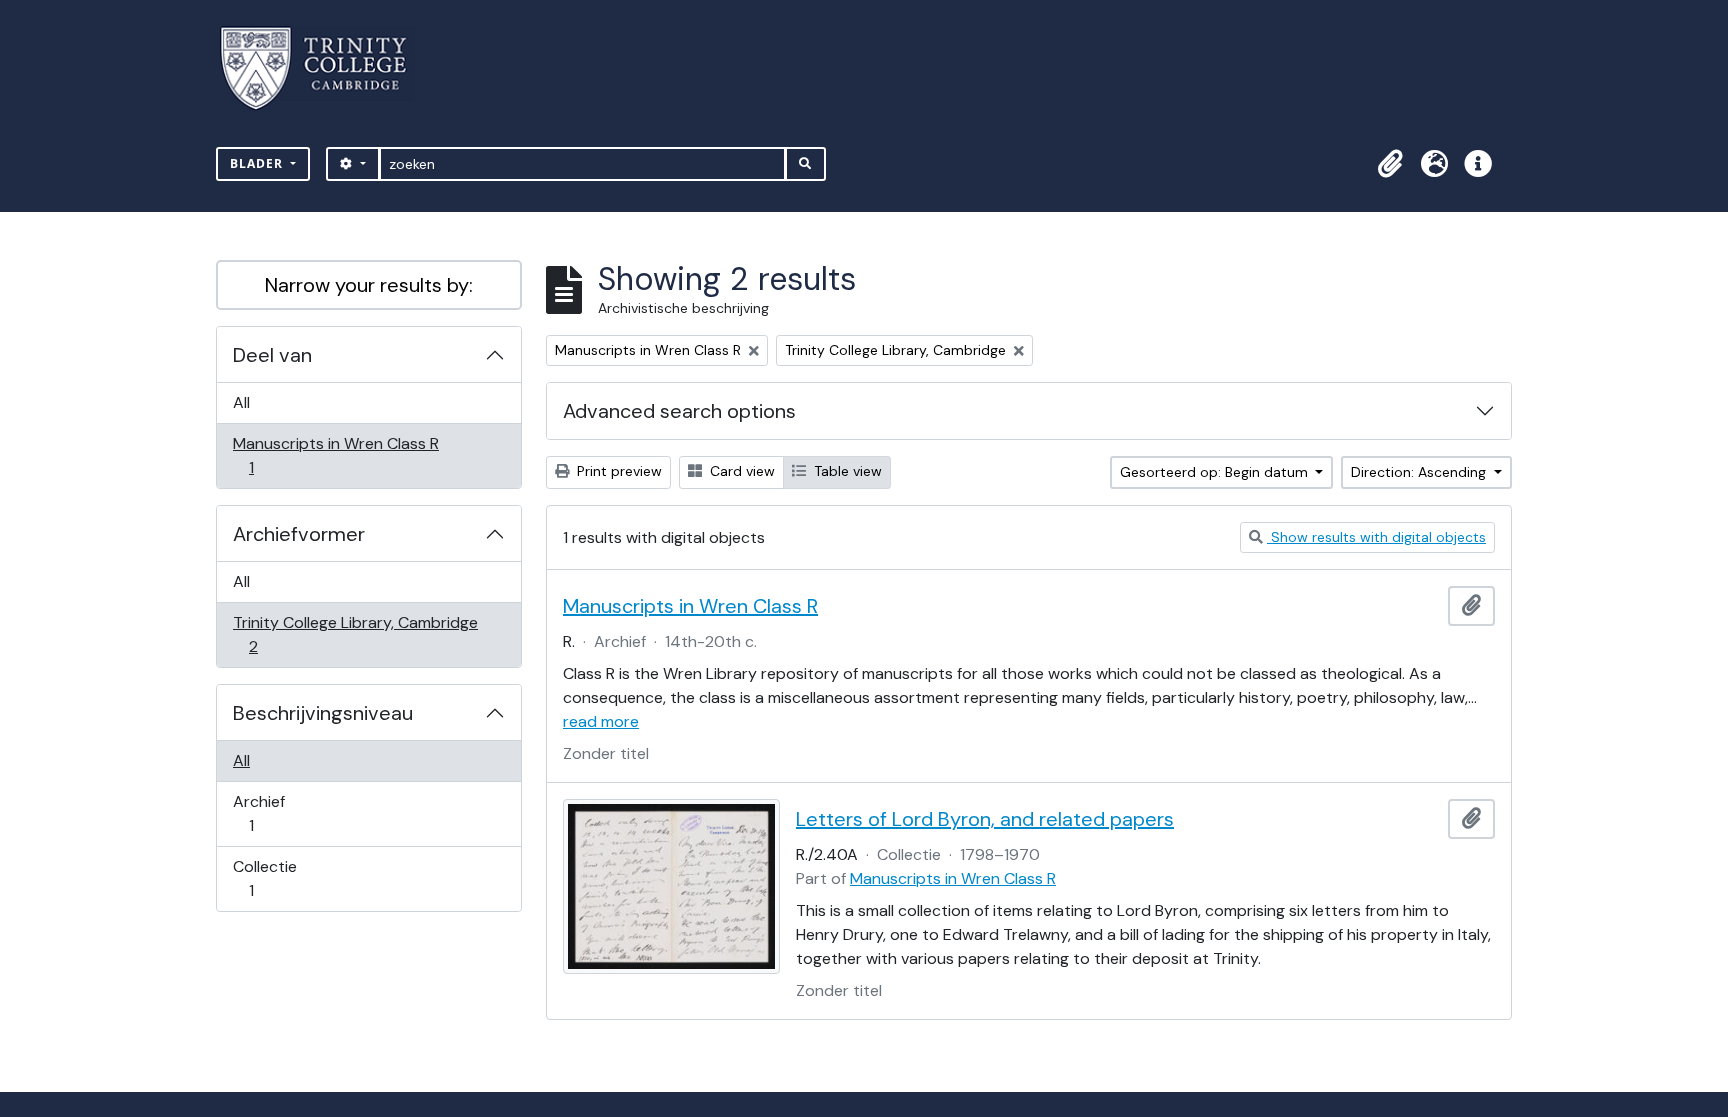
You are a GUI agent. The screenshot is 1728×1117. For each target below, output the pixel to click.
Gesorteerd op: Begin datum (1216, 472)
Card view (740, 471)
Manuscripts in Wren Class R (335, 455)
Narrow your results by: (369, 285)
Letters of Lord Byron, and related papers (985, 819)
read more (601, 721)
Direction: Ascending (1420, 472)
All (241, 402)
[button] (1390, 164)
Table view (846, 471)
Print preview (617, 471)
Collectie (265, 878)
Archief (265, 813)
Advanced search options (679, 411)
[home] (325, 68)
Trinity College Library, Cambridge (355, 634)
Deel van (272, 355)
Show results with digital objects (1376, 537)
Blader (258, 163)
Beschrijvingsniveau (323, 713)
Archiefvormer (299, 534)
